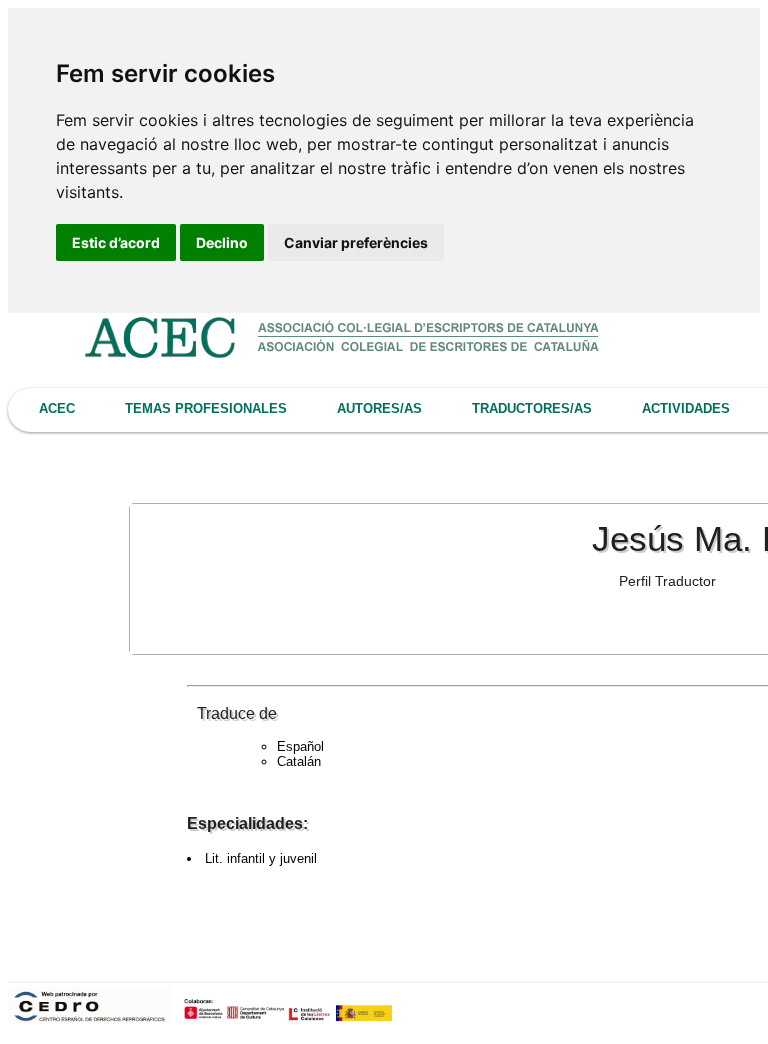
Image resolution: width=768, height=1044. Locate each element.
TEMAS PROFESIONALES (206, 408)
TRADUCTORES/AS (532, 408)
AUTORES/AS (379, 408)
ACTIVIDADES (686, 408)
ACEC (57, 408)
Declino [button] (222, 242)
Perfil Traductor (667, 581)
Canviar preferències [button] (356, 242)
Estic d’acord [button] (116, 242)
